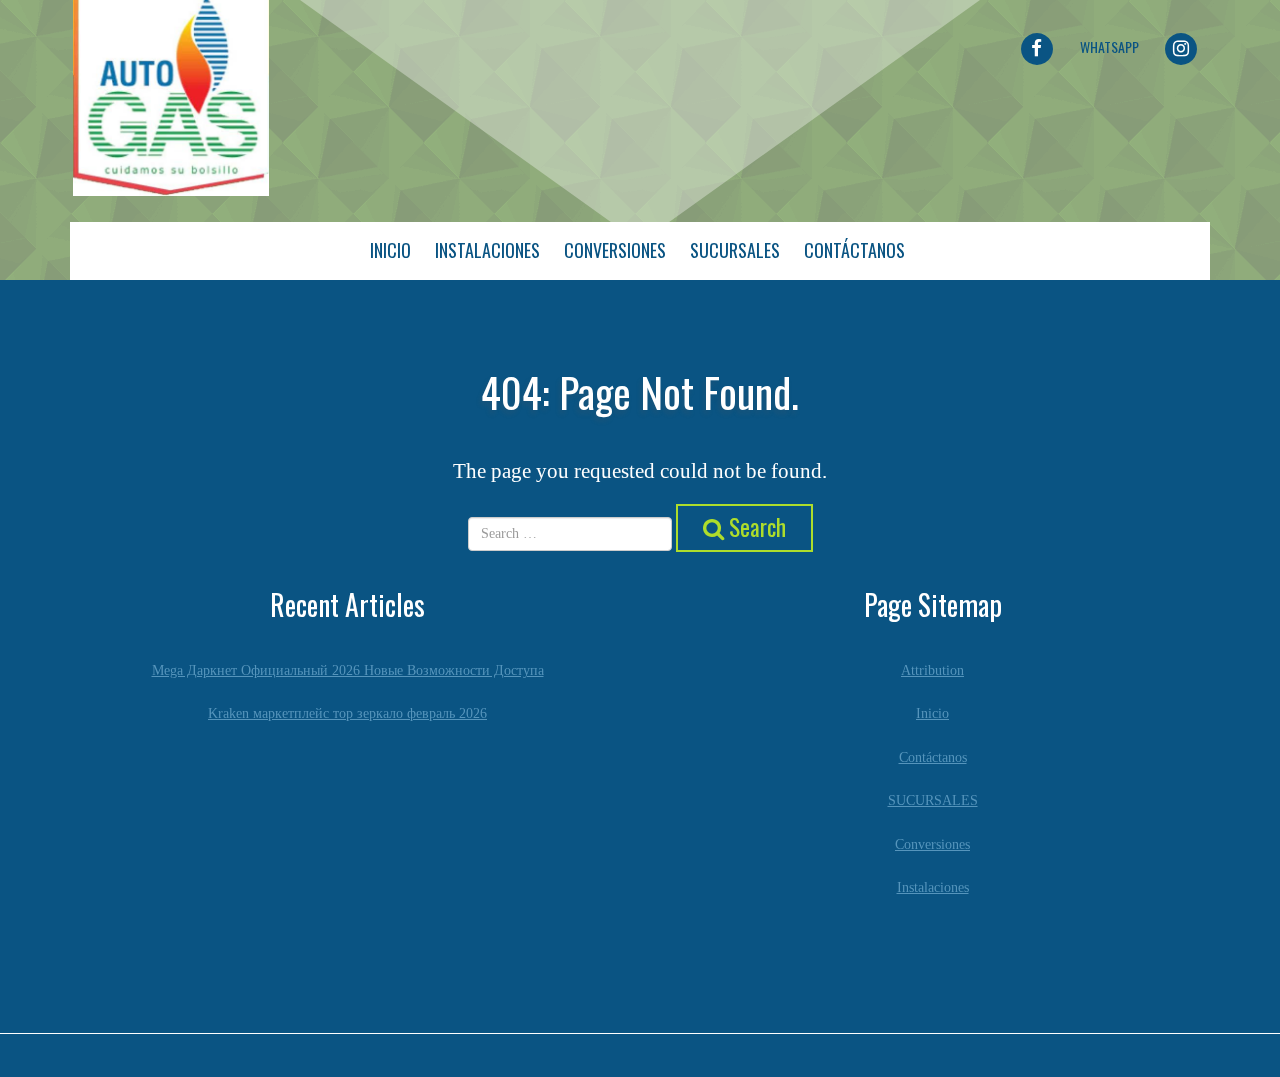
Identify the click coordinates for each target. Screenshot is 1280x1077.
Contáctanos (854, 250)
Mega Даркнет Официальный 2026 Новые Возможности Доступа (348, 670)
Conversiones (615, 250)
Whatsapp (1109, 46)
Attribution (932, 670)
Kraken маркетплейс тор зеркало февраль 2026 (347, 713)
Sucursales (735, 250)
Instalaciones (487, 250)
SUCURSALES (933, 800)
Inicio (390, 250)
